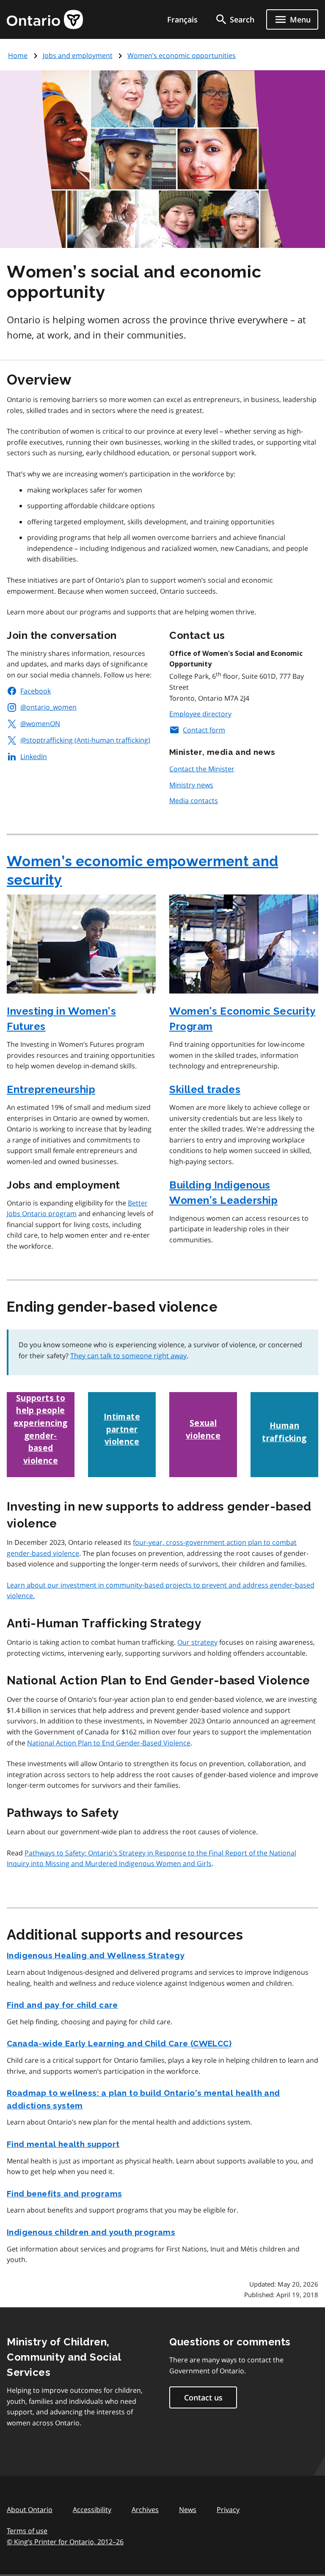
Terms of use (27, 2531)
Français (182, 19)
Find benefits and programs (64, 2193)
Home (18, 55)
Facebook (36, 691)
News (188, 2510)
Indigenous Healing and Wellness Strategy (96, 1955)
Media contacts (194, 801)
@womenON (40, 724)
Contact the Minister (202, 769)
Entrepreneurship (51, 1089)
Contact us (203, 2397)
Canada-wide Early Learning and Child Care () (119, 2043)
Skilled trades (205, 1089)
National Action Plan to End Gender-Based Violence (109, 1743)
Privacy (228, 2510)
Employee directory (200, 714)
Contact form (204, 730)
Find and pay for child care (62, 2005)
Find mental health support (63, 2144)
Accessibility (92, 2510)
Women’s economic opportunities (182, 55)
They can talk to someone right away (128, 1356)
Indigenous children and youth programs (91, 2232)
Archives (145, 2510)
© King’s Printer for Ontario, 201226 (65, 2542)
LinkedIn (34, 757)
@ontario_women (48, 707)
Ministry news (191, 785)
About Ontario (30, 2510)
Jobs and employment (78, 55)
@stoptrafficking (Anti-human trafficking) (85, 740)
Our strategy (197, 1642)
